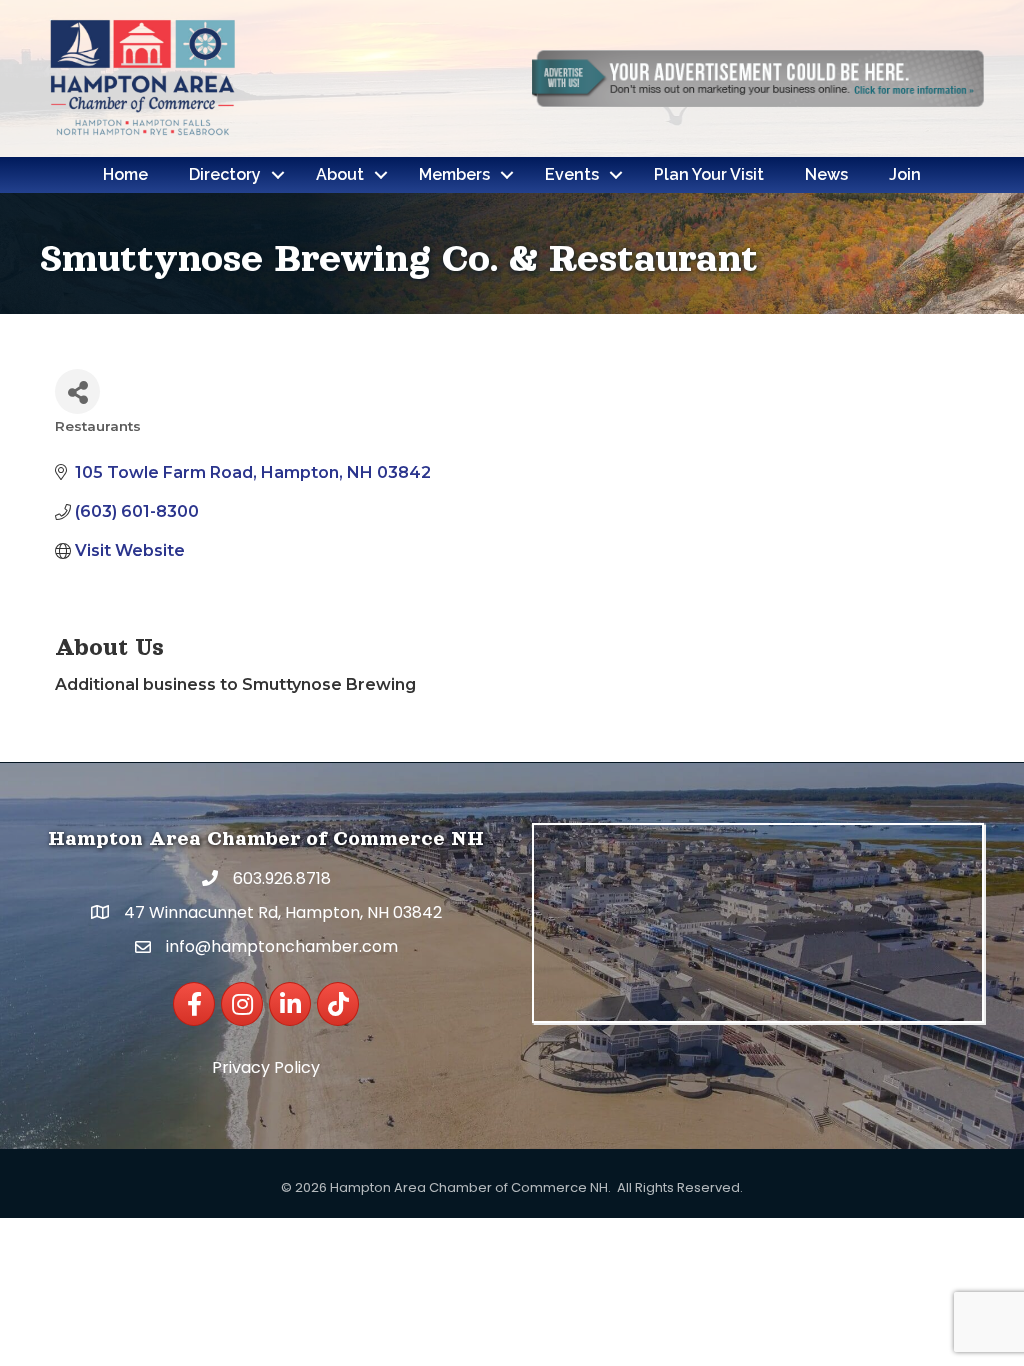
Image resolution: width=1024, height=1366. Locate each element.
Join (905, 174)
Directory (225, 174)
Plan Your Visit (709, 174)
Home (125, 174)
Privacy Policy (266, 1067)
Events (572, 174)
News (826, 174)
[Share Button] (77, 391)
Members (454, 174)
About (340, 174)
